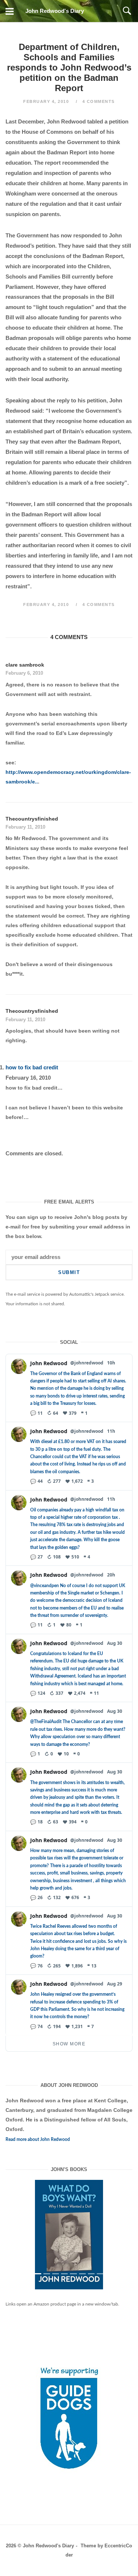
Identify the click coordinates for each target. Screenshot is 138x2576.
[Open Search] (127, 11)
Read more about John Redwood (38, 2139)
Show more (69, 2044)
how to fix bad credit (32, 1067)
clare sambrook (25, 665)
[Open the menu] (10, 11)
